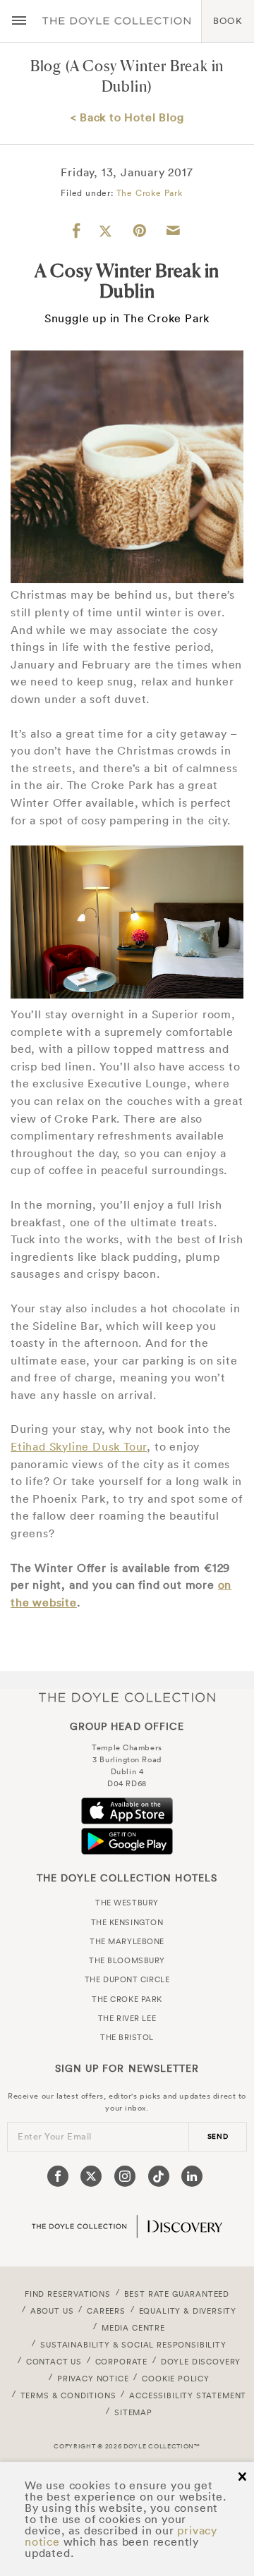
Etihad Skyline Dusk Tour (79, 1446)
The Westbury (127, 1903)
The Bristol (127, 2037)
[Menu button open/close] (19, 21)
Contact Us (54, 2362)
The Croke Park (150, 193)
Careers (106, 2311)
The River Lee (127, 2018)
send (218, 2136)
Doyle (116, 21)
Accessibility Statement (188, 2395)
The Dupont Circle (127, 1979)
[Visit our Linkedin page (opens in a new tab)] (192, 2176)
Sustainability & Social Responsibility (133, 2345)
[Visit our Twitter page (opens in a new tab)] (91, 2176)
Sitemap (133, 2412)
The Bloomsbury (127, 1960)
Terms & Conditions (68, 2395)
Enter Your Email (55, 2136)
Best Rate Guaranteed (177, 2294)
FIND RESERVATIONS (68, 2294)
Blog (46, 66)
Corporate (121, 2362)
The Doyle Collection (127, 1698)
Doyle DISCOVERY (201, 2362)
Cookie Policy (176, 2379)
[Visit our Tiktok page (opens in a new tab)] (159, 2176)
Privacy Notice (93, 2379)
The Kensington (127, 1922)
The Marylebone (127, 1941)
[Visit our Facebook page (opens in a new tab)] (58, 2176)
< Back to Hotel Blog (127, 117)
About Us (52, 2311)
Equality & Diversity (188, 2311)
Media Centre (133, 2328)
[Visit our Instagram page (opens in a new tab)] (125, 2176)
